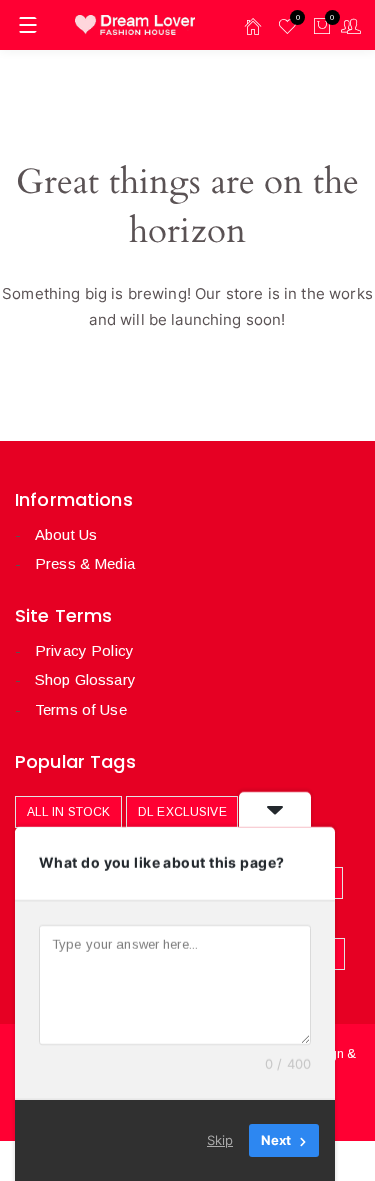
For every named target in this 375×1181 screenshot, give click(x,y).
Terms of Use (81, 709)
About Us (66, 534)
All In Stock (69, 812)
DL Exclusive (182, 812)
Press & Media (85, 563)
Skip (220, 1140)
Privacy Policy (84, 650)
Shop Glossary (85, 679)
